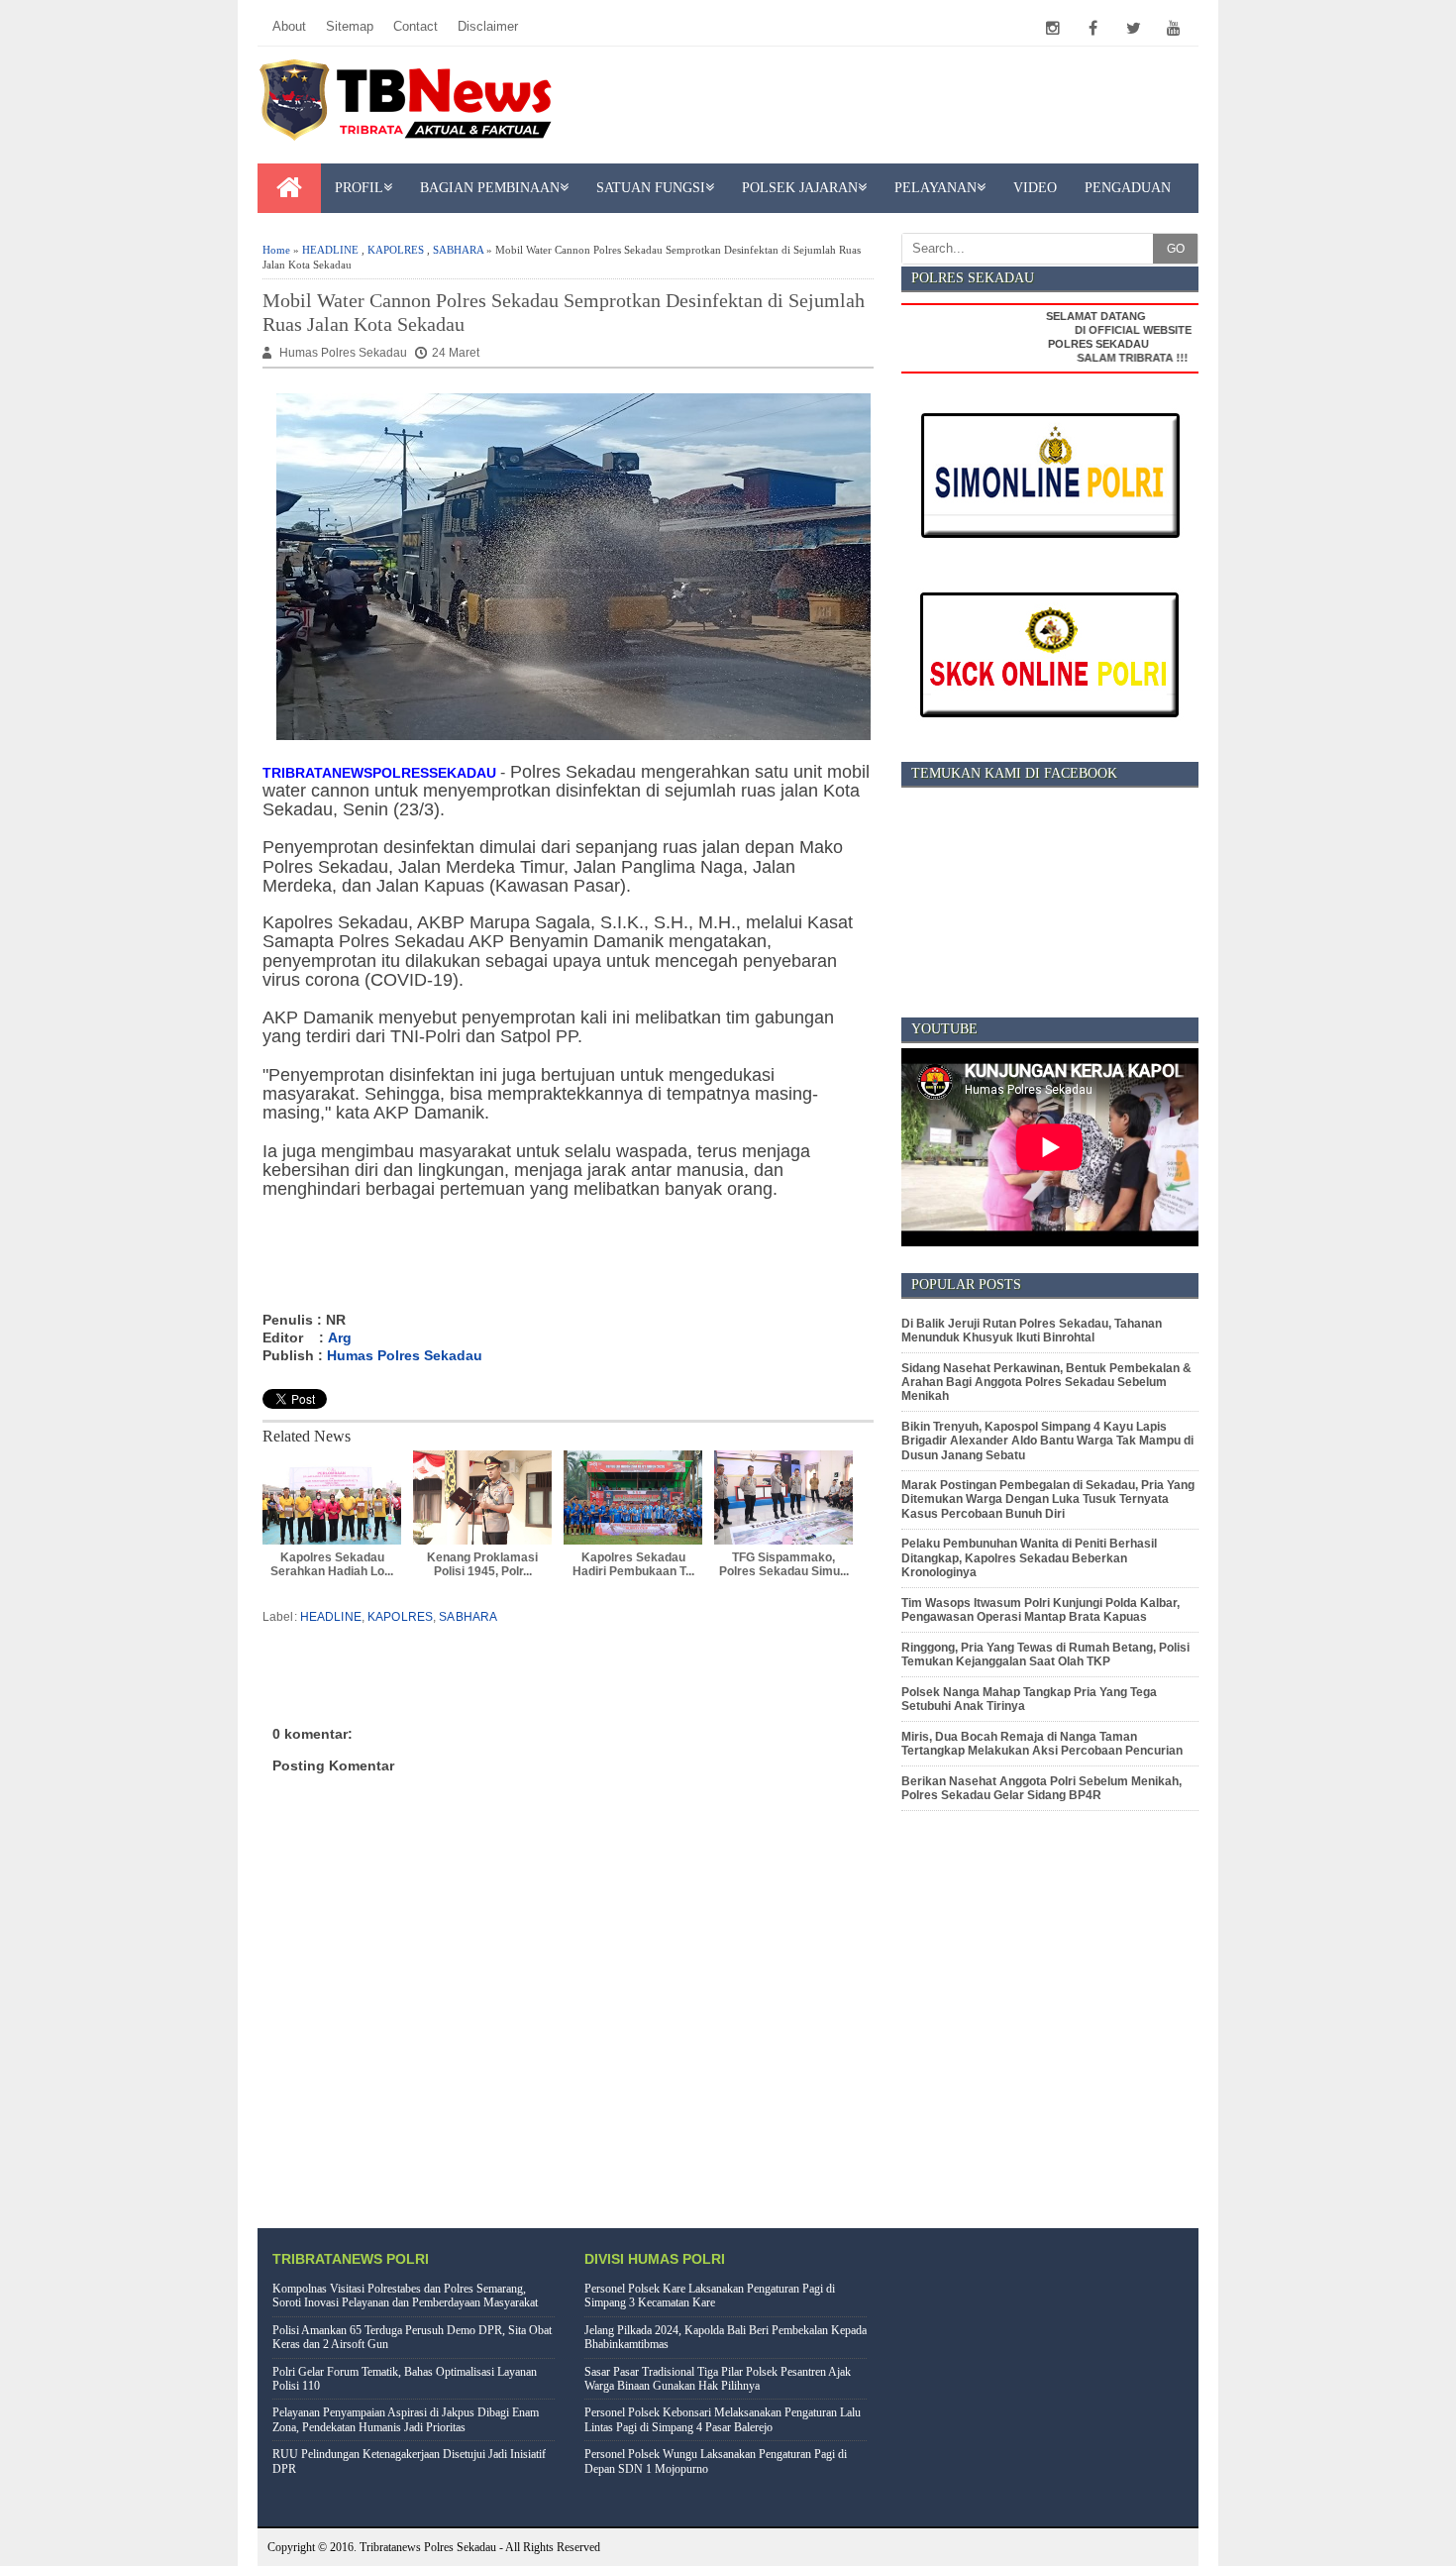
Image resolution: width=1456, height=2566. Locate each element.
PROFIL (359, 188)
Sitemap (350, 26)
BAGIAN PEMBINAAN (490, 188)
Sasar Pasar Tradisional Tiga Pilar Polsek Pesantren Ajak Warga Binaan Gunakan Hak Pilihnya (718, 2379)
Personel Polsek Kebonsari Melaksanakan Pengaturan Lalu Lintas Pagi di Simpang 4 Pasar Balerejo (723, 2419)
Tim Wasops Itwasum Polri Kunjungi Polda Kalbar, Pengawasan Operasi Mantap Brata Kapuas (1040, 1610)
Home (276, 250)
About (289, 26)
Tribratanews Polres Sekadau (428, 2547)
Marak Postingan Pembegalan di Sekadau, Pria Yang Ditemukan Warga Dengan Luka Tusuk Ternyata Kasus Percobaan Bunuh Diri (1048, 1499)
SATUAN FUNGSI (651, 188)
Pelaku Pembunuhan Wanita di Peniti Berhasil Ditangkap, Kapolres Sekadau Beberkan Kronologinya (1029, 1558)
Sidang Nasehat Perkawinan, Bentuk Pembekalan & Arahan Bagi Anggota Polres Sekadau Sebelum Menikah (1046, 1383)
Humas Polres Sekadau (405, 1355)
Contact (416, 26)
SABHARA (458, 250)
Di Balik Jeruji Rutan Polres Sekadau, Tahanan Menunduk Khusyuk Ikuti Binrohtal (1032, 1331)
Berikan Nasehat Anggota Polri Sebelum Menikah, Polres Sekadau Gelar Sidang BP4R (1041, 1788)
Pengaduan (1128, 188)
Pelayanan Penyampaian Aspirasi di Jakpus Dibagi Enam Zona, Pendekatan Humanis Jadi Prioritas (406, 2419)
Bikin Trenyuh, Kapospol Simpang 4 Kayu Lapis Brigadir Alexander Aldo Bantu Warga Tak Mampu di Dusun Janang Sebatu (1047, 1441)
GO (1176, 249)
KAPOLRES (396, 250)
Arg (340, 1337)
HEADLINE (330, 250)
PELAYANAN (936, 188)
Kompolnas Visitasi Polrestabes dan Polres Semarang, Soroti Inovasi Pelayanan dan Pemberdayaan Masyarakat (405, 2296)
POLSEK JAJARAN (800, 188)
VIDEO (1035, 188)
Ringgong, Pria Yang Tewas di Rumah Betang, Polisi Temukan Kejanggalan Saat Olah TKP (1045, 1655)
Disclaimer (488, 26)
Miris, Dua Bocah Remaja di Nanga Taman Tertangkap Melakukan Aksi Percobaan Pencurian (1042, 1744)
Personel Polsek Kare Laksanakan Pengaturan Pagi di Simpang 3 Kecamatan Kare (710, 2296)
